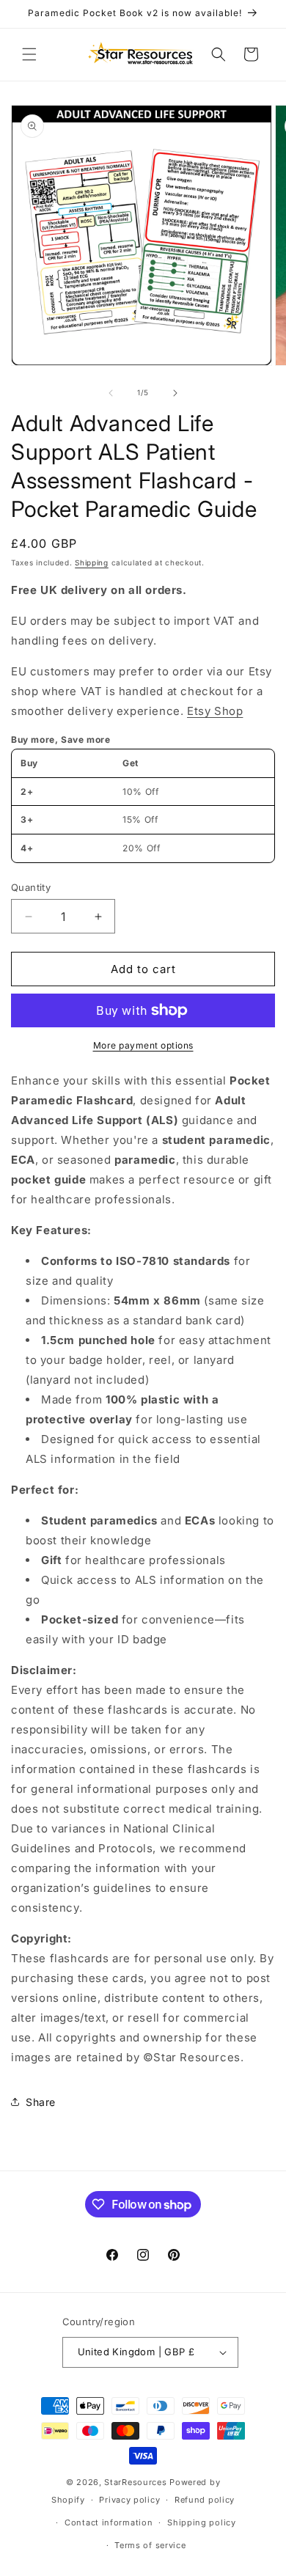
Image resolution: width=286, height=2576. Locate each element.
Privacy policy (129, 2500)
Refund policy (205, 2500)
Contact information (109, 2522)
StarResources (135, 2482)
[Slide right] (175, 393)
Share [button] (41, 2102)
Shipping (92, 562)
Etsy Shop (215, 711)
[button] (29, 54)
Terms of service (150, 2545)
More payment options (143, 1045)
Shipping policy (202, 2522)
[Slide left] (111, 393)
